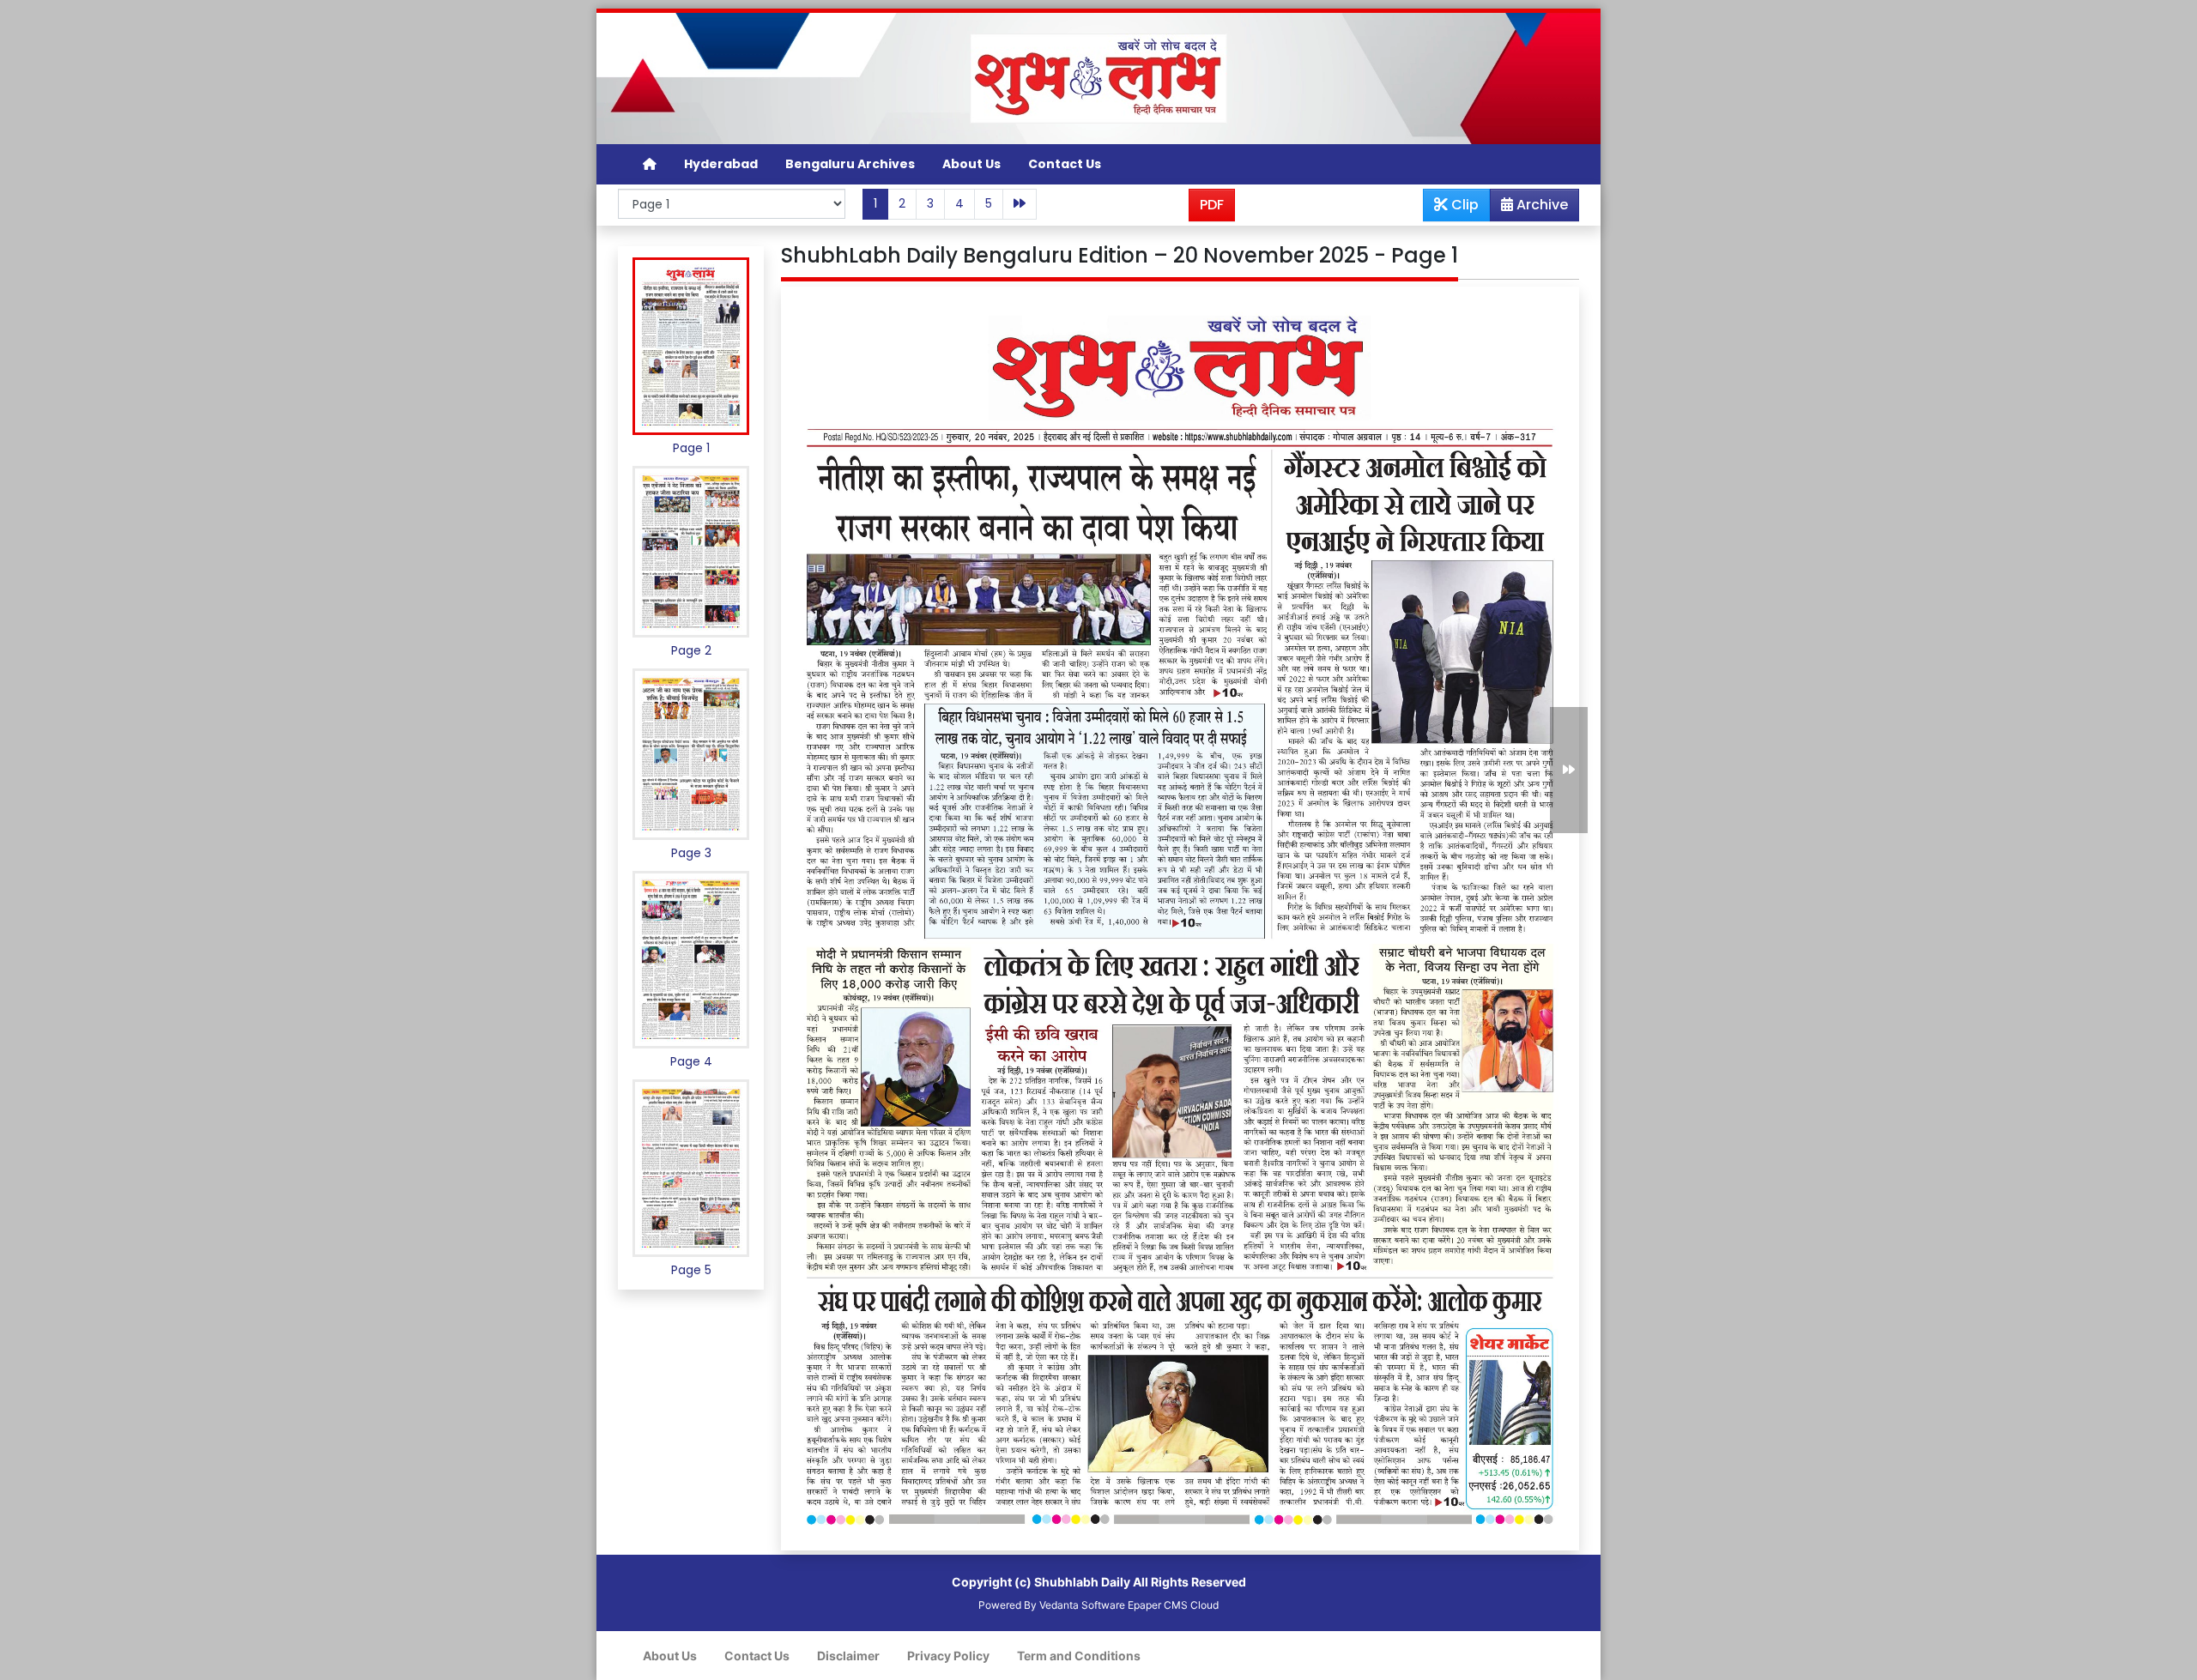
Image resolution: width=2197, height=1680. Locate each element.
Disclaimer (848, 1656)
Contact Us (1065, 164)
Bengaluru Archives (850, 164)
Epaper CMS (1158, 1605)
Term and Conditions (1079, 1656)
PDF (1212, 205)
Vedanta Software (1082, 1605)
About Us (971, 164)
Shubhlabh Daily (1082, 1582)
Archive (1540, 205)
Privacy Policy (948, 1656)
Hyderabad (721, 164)
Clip (1463, 205)
